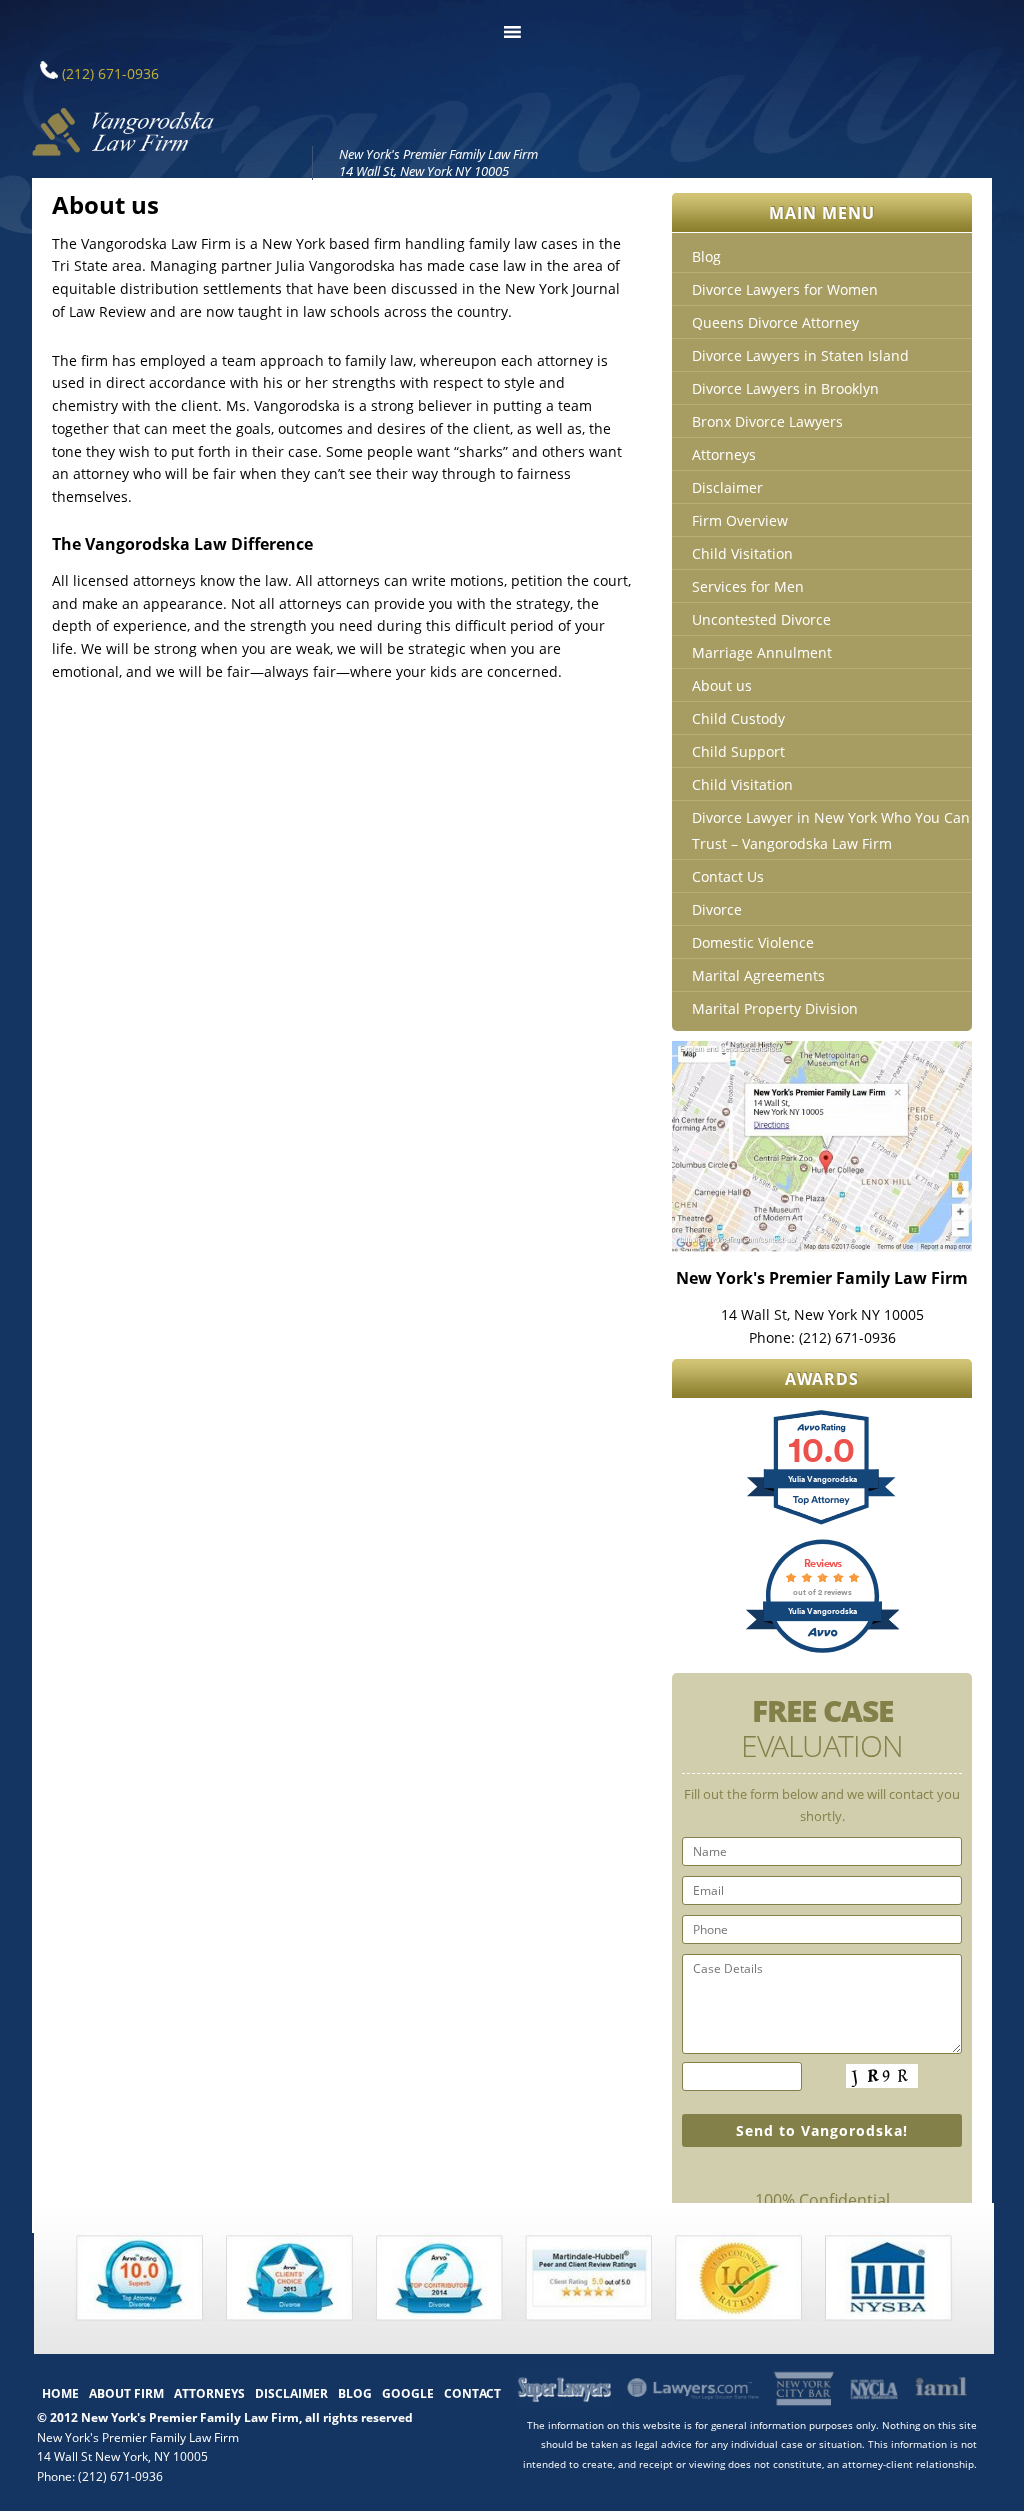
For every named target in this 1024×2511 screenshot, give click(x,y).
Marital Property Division (775, 1008)
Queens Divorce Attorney (775, 322)
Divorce (717, 909)
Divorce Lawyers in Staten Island (800, 355)
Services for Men (748, 586)
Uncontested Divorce (761, 619)
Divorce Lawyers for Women (785, 289)
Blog (706, 256)
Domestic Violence (753, 942)
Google (408, 2393)
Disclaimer (727, 487)
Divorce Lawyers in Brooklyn (785, 388)
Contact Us (728, 876)
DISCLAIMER (291, 2393)
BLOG (355, 2393)
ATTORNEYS (209, 2393)
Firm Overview (740, 520)
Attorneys (724, 454)
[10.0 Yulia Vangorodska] (822, 1523)
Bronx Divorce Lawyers (767, 421)
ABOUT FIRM (126, 2393)
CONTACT (472, 2393)
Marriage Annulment (762, 652)
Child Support (738, 751)
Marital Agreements (758, 975)
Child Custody (738, 718)
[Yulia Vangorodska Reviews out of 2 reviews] (822, 1650)
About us (722, 685)
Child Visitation (742, 553)
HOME (60, 2393)
